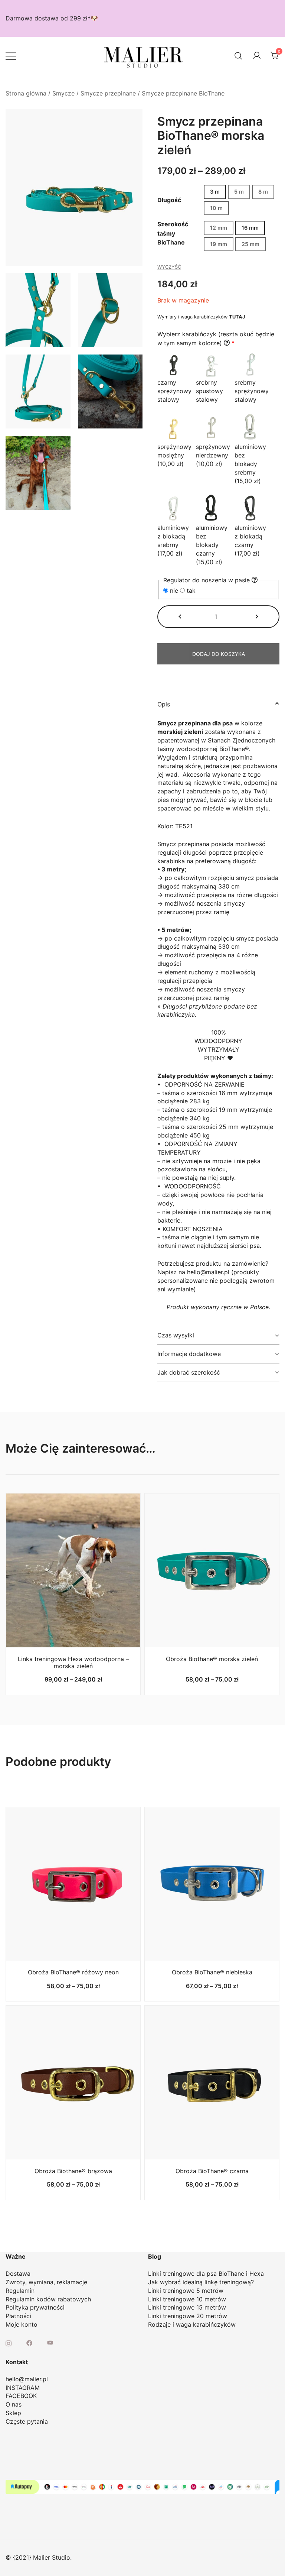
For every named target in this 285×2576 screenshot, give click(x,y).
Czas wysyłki (176, 1335)
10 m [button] (216, 208)
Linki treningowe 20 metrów (188, 2316)
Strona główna (26, 93)
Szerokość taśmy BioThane (173, 233)
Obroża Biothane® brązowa (73, 2171)
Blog (155, 2256)
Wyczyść (169, 267)
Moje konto (22, 2324)
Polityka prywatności (35, 2307)
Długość (169, 200)
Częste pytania (27, 2421)
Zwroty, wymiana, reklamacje (46, 2282)
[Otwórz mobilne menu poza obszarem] (11, 56)
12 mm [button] (219, 228)
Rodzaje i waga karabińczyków (192, 2324)
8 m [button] (263, 192)
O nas (14, 2404)
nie (174, 590)
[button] (181, 617)
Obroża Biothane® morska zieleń (212, 1659)
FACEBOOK (21, 2396)
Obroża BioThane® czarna (212, 2171)
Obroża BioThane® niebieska (212, 1972)
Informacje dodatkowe (189, 1354)
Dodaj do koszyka (219, 654)
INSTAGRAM (23, 2388)
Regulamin (20, 2291)
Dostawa (18, 2274)
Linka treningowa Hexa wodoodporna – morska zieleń (73, 1662)
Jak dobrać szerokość (189, 1372)
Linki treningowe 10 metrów (187, 2299)
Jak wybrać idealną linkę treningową (199, 2282)
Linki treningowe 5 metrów (186, 2291)
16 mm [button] (250, 228)
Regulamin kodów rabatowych (48, 2299)
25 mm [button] (250, 244)
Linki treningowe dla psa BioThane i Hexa (206, 2274)
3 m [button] (215, 192)
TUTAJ (237, 317)
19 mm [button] (219, 244)
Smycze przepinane (108, 93)
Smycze (63, 93)
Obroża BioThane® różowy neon (73, 1972)
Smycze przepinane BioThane (183, 93)
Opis (164, 704)
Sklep (13, 2413)
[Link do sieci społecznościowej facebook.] (29, 2342)
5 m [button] (239, 192)
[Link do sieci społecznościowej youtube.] (50, 2342)
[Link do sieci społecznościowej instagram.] (9, 2342)
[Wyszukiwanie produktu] (238, 56)
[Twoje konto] (257, 56)
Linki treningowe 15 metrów (187, 2307)
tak (190, 590)
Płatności (18, 2316)
